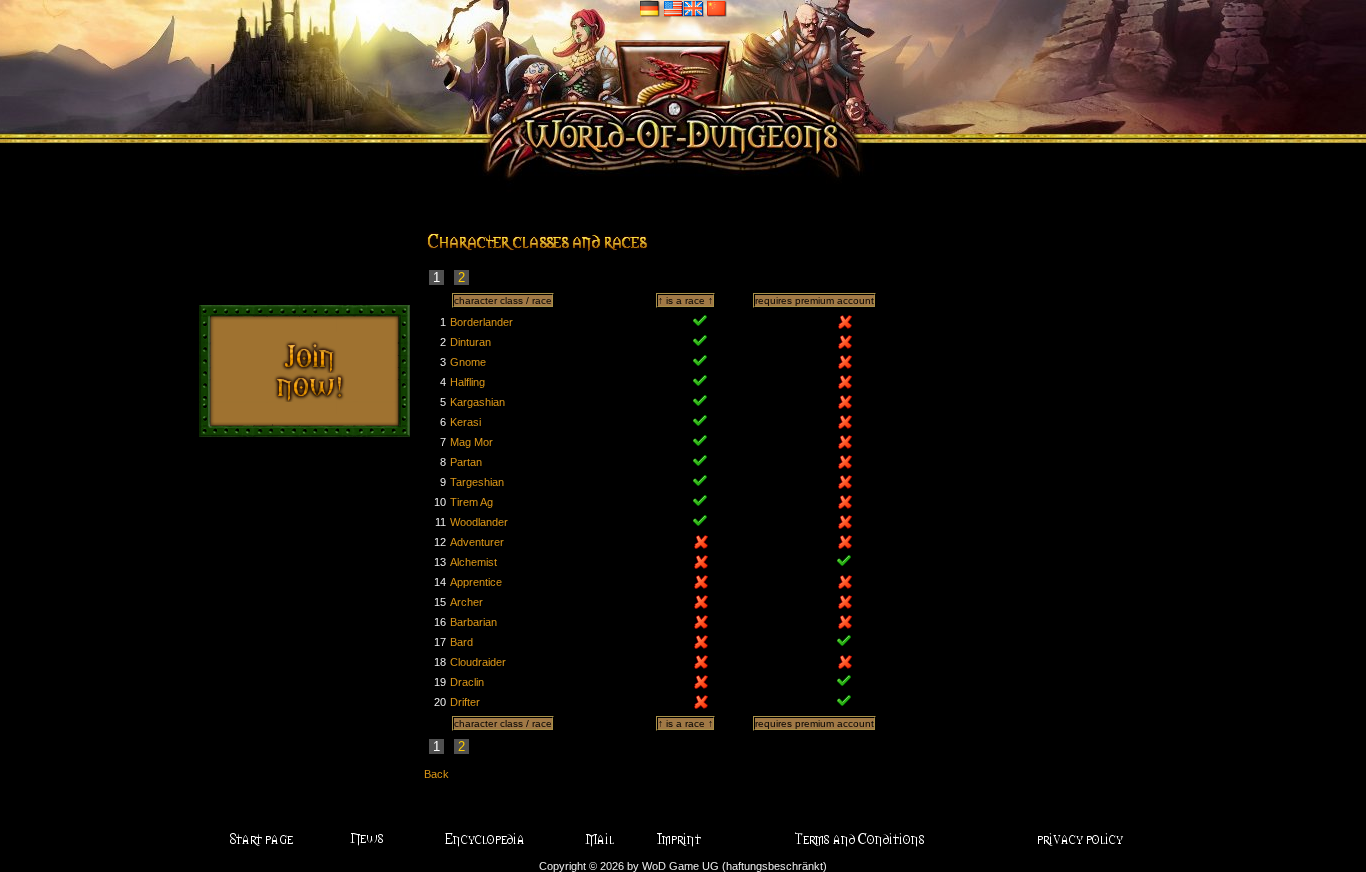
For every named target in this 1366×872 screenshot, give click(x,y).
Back (436, 774)
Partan (466, 462)
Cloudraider (478, 662)
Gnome (468, 362)
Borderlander (481, 322)
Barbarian (473, 622)
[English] (683, 8)
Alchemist (473, 562)
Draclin (467, 682)
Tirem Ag (471, 502)
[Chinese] (717, 8)
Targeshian (477, 482)
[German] (650, 8)
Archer (466, 602)
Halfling (467, 382)
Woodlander (479, 522)
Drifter (465, 702)
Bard (461, 642)
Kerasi (465, 422)
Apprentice (476, 582)
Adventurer (477, 542)
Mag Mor (471, 442)
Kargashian (477, 402)
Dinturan (470, 342)
